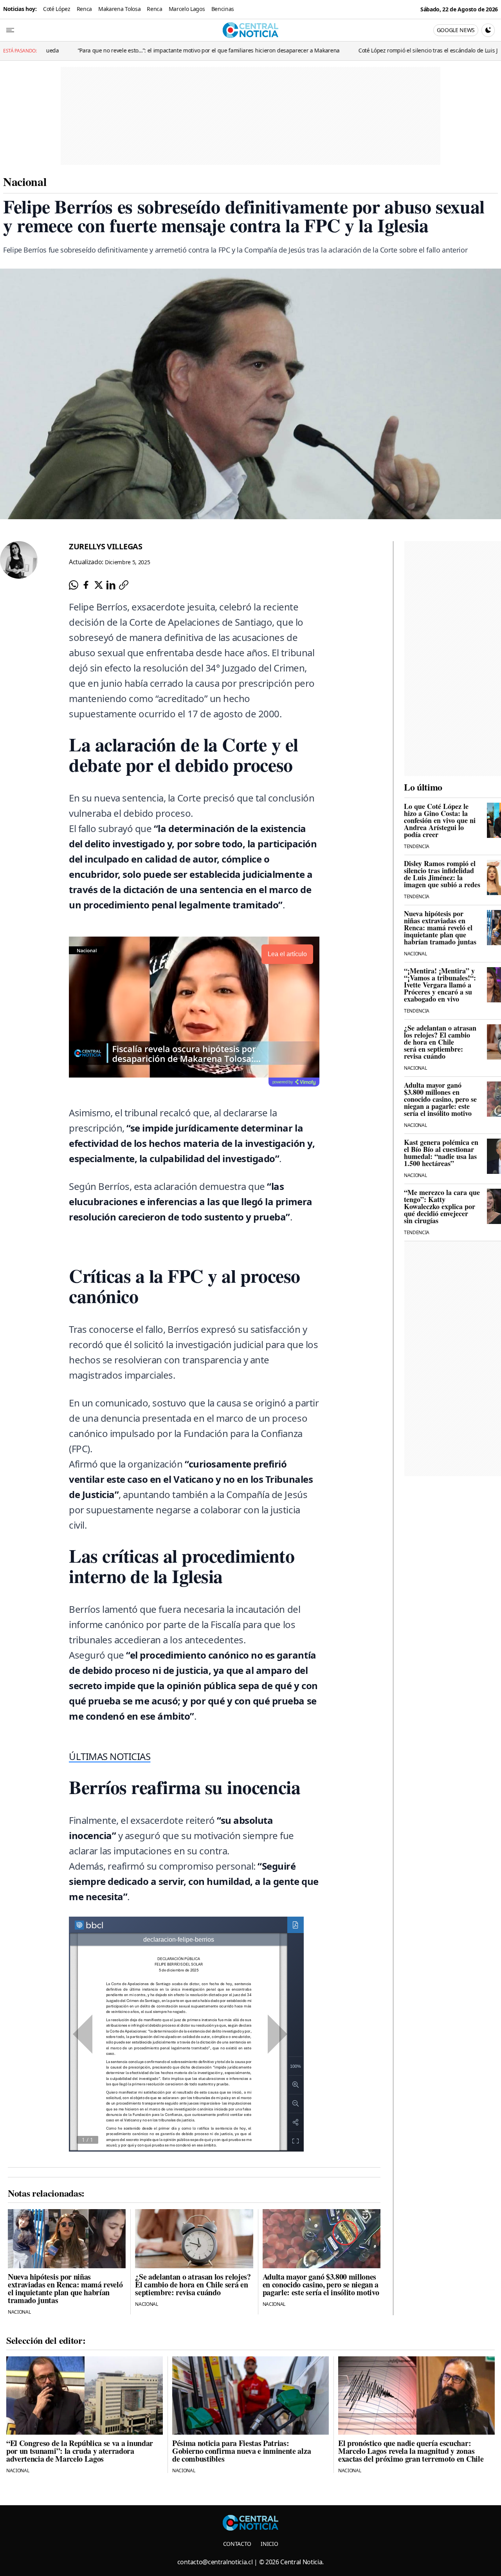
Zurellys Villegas (106, 546)
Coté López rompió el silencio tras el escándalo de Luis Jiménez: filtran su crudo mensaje (390, 50)
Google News (456, 30)
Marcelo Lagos (187, 9)
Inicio (269, 2544)
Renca (84, 9)
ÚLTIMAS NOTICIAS (110, 1756)
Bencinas (223, 9)
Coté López (57, 9)
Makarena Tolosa (119, 9)
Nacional (25, 181)
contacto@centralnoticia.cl (215, 2562)
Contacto (237, 2544)
